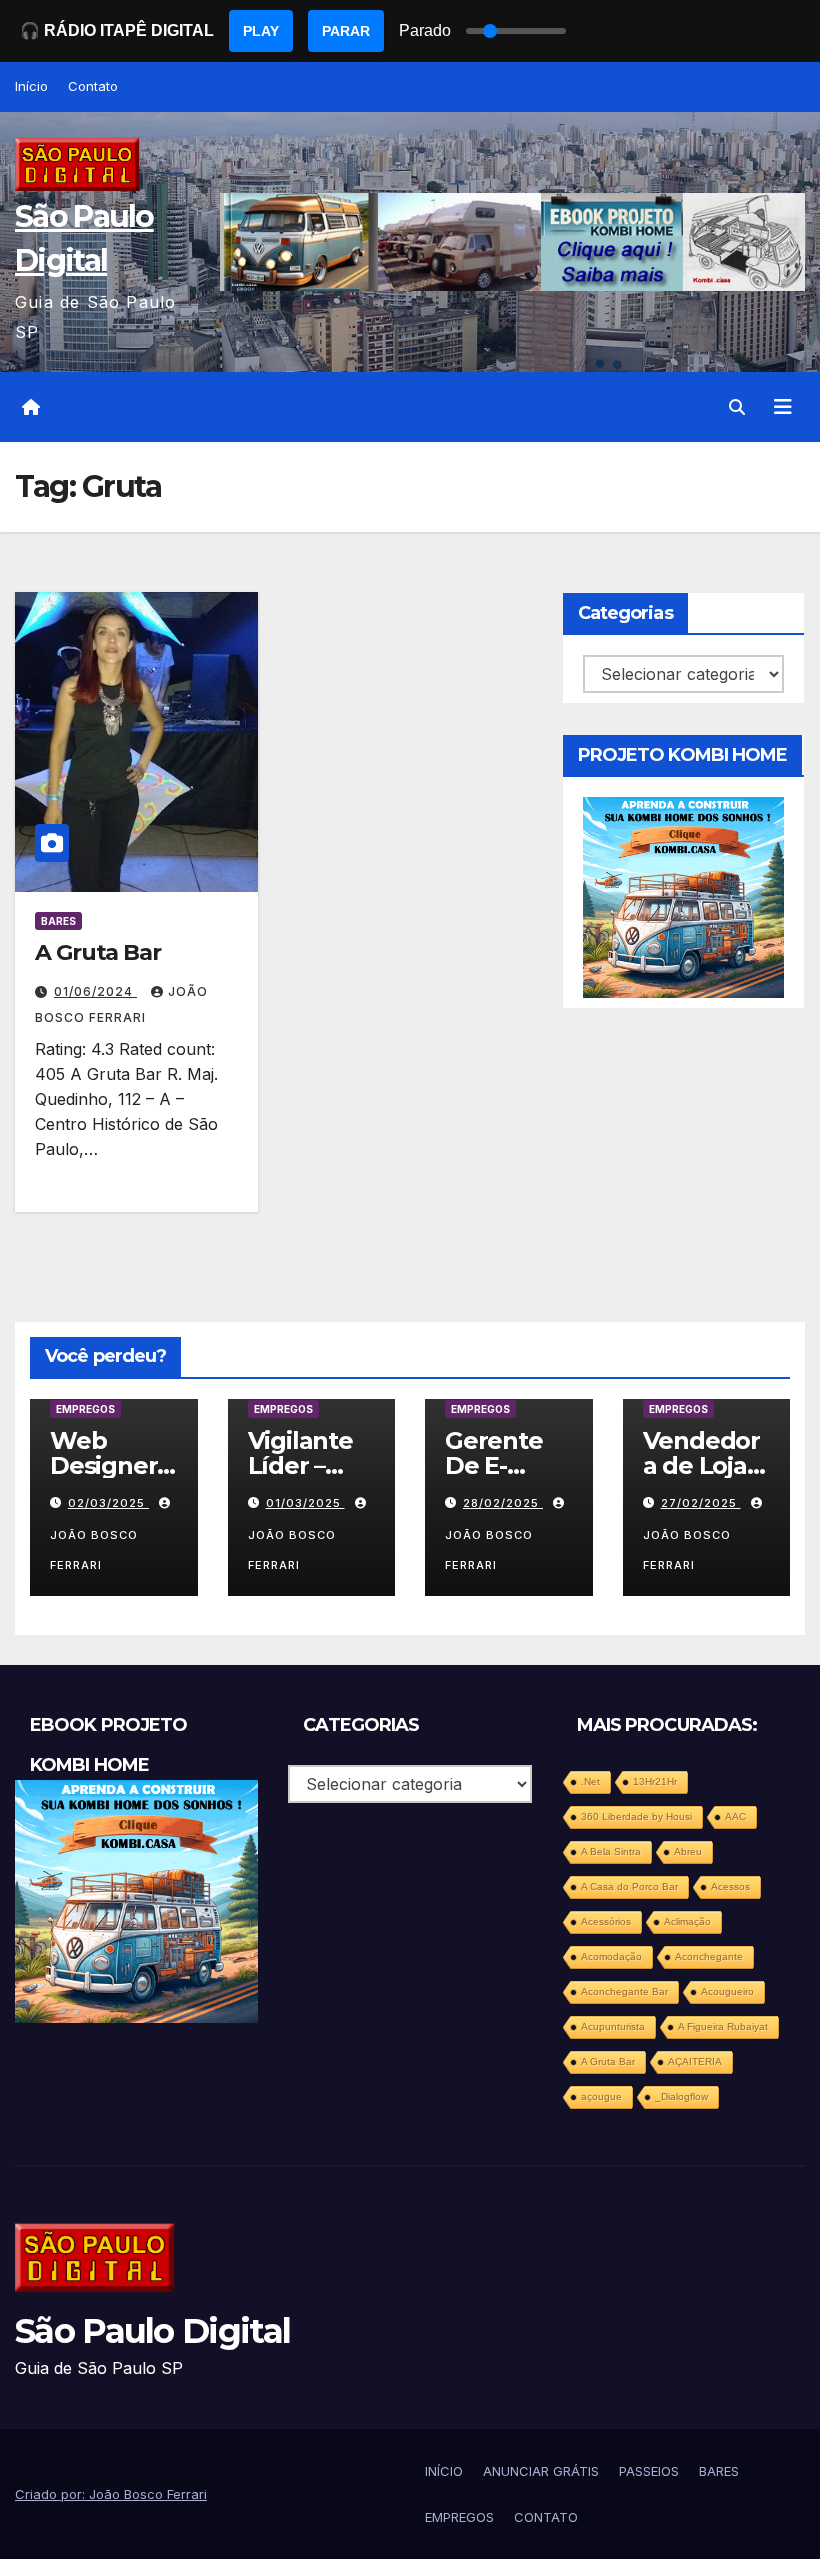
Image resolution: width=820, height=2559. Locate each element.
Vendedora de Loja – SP (703, 1465)
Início (31, 86)
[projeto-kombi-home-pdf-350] (683, 896)
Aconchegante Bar (624, 1991)
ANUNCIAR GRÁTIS (541, 2471)
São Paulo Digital (152, 2331)
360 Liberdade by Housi (636, 1816)
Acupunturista (613, 2026)
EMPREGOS (85, 1409)
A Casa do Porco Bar (629, 1886)
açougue (601, 2096)
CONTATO (546, 2517)
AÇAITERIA (695, 2061)
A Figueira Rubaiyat (723, 2026)
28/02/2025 (503, 1503)
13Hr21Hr (655, 1781)
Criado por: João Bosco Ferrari (111, 2494)
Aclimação (687, 1921)
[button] (737, 407)
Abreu (688, 1851)
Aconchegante (709, 1956)
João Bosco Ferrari (94, 1550)
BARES (58, 921)
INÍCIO (444, 2471)
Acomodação (611, 1956)
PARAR (346, 31)
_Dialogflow (681, 2096)
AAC (735, 1816)
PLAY (261, 31)
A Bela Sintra (611, 1851)
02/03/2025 (108, 1503)
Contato (93, 86)
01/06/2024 (95, 991)
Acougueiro (727, 1991)
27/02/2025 (701, 1503)
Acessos (730, 1886)
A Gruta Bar (98, 952)
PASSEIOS (649, 2471)
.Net (590, 1781)
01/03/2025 (305, 1503)
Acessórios (606, 1921)
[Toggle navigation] (783, 407)
